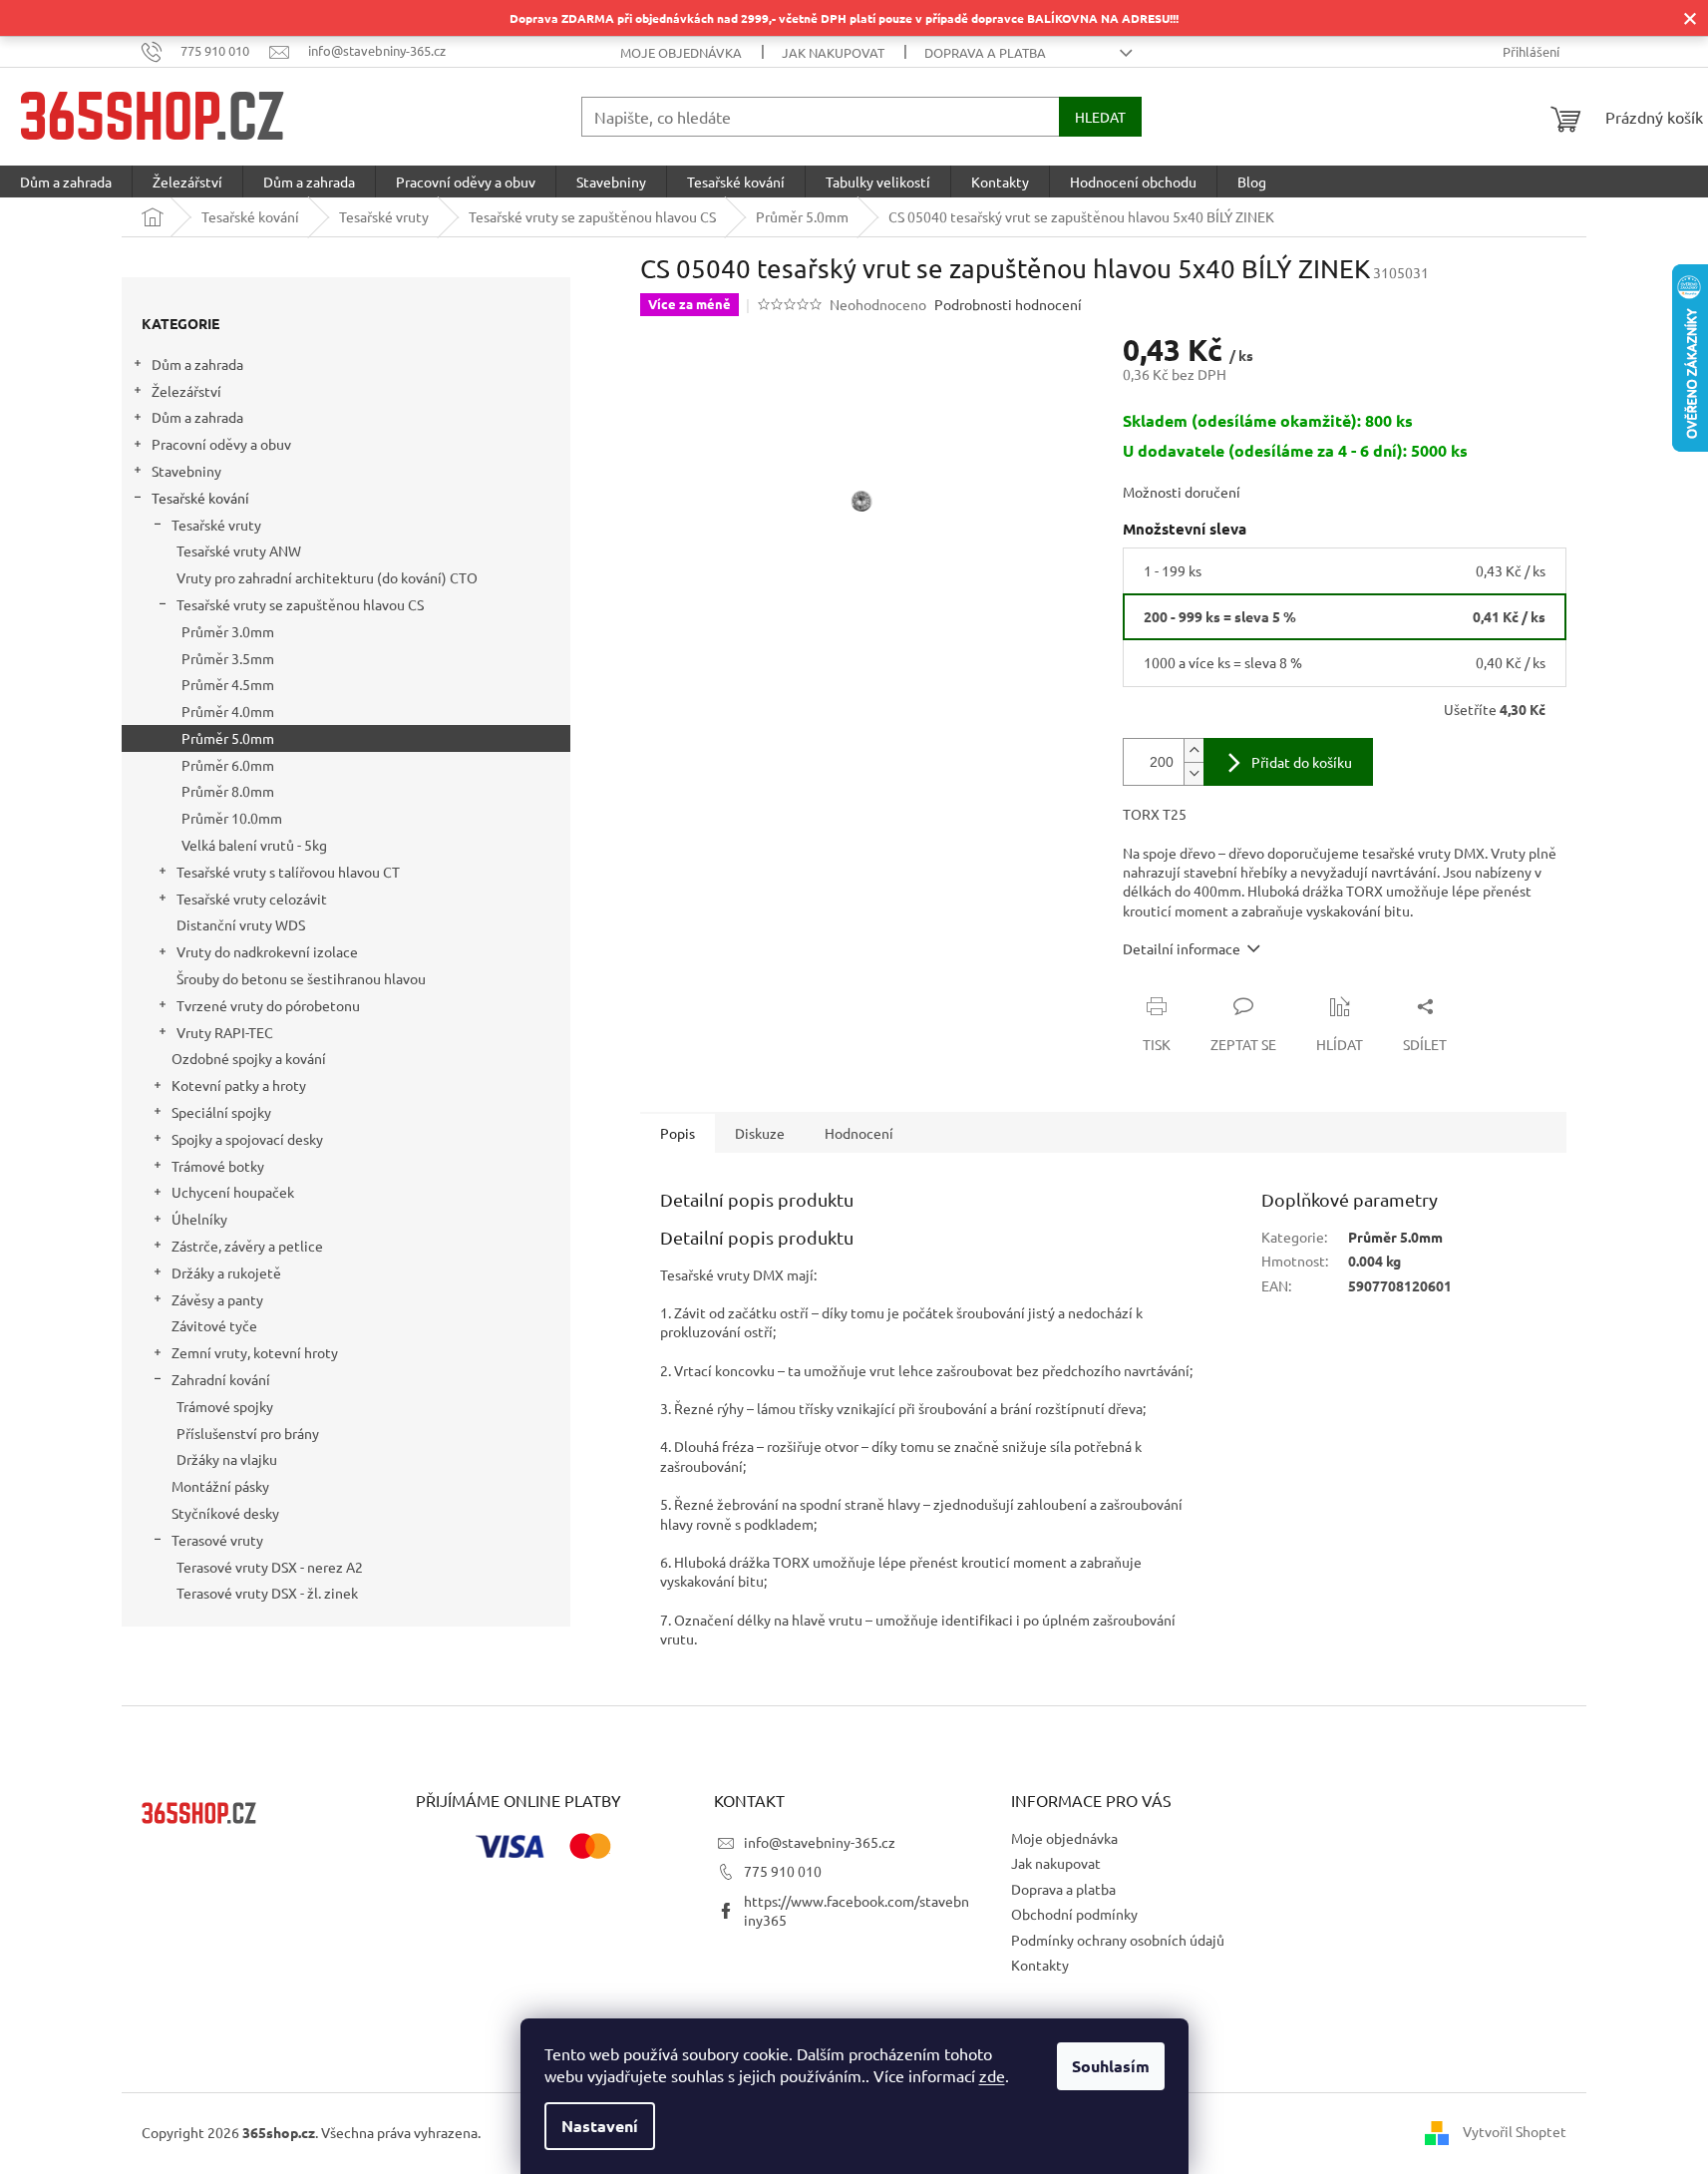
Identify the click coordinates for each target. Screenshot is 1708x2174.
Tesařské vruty (216, 525)
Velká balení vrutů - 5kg (254, 845)
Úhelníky (199, 1219)
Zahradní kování (221, 1379)
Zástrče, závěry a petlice (247, 1246)
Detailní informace (1182, 948)
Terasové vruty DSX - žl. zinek (267, 1593)
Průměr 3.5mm (228, 658)
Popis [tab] (678, 1133)
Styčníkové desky (225, 1513)
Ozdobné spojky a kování (249, 1058)
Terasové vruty (217, 1540)
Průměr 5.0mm (228, 738)
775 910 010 (783, 1871)
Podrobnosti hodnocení (1008, 304)
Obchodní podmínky (1074, 1914)
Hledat (1100, 117)
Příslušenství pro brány (248, 1433)
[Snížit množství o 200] (1194, 773)
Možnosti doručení (1182, 492)
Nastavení (600, 2126)
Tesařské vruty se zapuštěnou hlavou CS (300, 604)
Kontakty (1040, 1965)
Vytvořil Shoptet (1515, 2131)
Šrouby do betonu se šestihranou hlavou (301, 978)
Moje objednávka (681, 52)
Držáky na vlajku (227, 1459)
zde (992, 2075)
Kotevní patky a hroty (239, 1085)
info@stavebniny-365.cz (820, 1842)
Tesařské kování (200, 498)
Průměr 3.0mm (228, 631)
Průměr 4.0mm (228, 711)
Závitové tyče (214, 1325)
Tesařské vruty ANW (239, 550)
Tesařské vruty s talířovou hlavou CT (288, 872)
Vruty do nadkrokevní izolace (267, 951)
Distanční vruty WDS (241, 924)
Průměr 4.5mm (228, 684)
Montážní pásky (220, 1486)
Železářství (186, 391)
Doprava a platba (985, 52)
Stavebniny (186, 471)
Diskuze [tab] (760, 1133)
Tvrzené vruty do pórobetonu (268, 1005)
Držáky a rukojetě (226, 1272)
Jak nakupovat (833, 52)
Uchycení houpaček (233, 1192)
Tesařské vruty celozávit (252, 899)
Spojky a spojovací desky (247, 1139)
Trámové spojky (225, 1406)
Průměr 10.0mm (232, 818)
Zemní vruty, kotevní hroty (255, 1352)
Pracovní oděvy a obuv (221, 444)
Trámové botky (218, 1166)
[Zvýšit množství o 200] (1194, 750)
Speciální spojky (221, 1112)
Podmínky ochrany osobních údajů (1118, 1940)
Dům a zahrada (197, 364)
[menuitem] (66, 181)
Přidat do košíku (1302, 762)
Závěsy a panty (217, 1299)
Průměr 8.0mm (228, 791)
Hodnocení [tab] (859, 1133)
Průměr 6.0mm (228, 765)
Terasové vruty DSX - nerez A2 (270, 1567)
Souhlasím (1111, 2066)
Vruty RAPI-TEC (225, 1032)
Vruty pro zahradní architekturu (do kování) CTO (327, 577)
